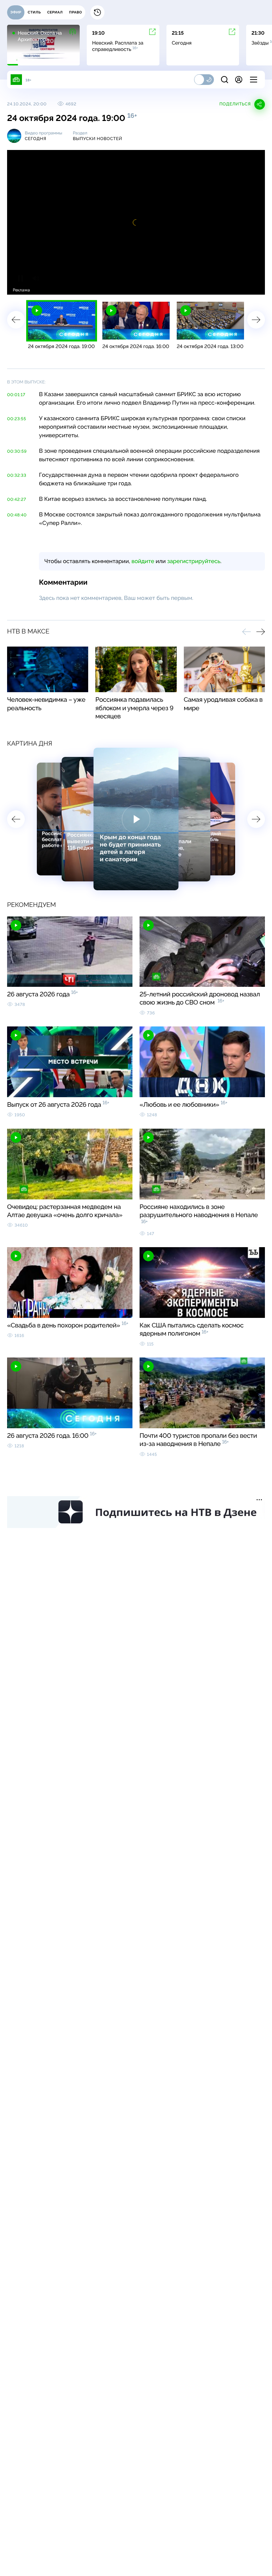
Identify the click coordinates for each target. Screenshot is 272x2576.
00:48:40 (17, 515)
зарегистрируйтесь (194, 561)
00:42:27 (17, 499)
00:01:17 (16, 395)
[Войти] (239, 80)
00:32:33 (17, 475)
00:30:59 (17, 451)
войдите (143, 561)
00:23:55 (17, 419)
